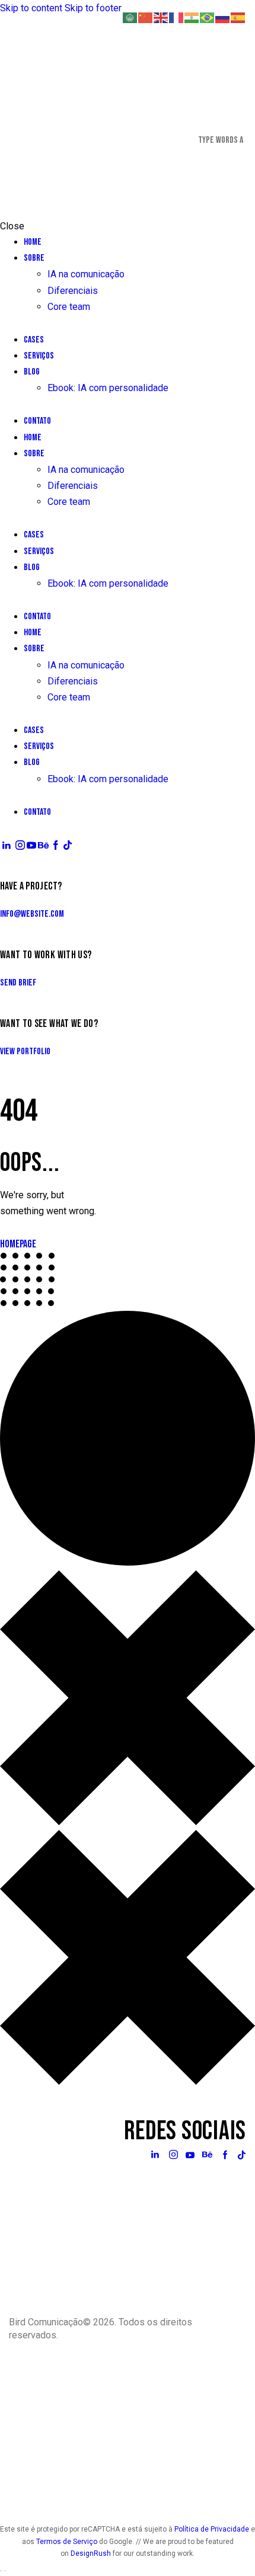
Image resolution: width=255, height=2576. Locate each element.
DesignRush (92, 2553)
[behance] (43, 845)
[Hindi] (192, 17)
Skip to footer (93, 8)
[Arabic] (130, 17)
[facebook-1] (56, 845)
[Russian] (223, 17)
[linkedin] (7, 845)
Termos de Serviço (67, 2542)
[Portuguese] (208, 17)
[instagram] (20, 845)
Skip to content (31, 8)
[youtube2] (31, 845)
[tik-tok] (68, 845)
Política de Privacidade (212, 2529)
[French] (177, 17)
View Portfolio (25, 1052)
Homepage (18, 1244)
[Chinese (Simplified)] (146, 17)
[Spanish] (238, 17)
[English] (161, 17)
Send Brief (18, 983)
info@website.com (32, 914)
